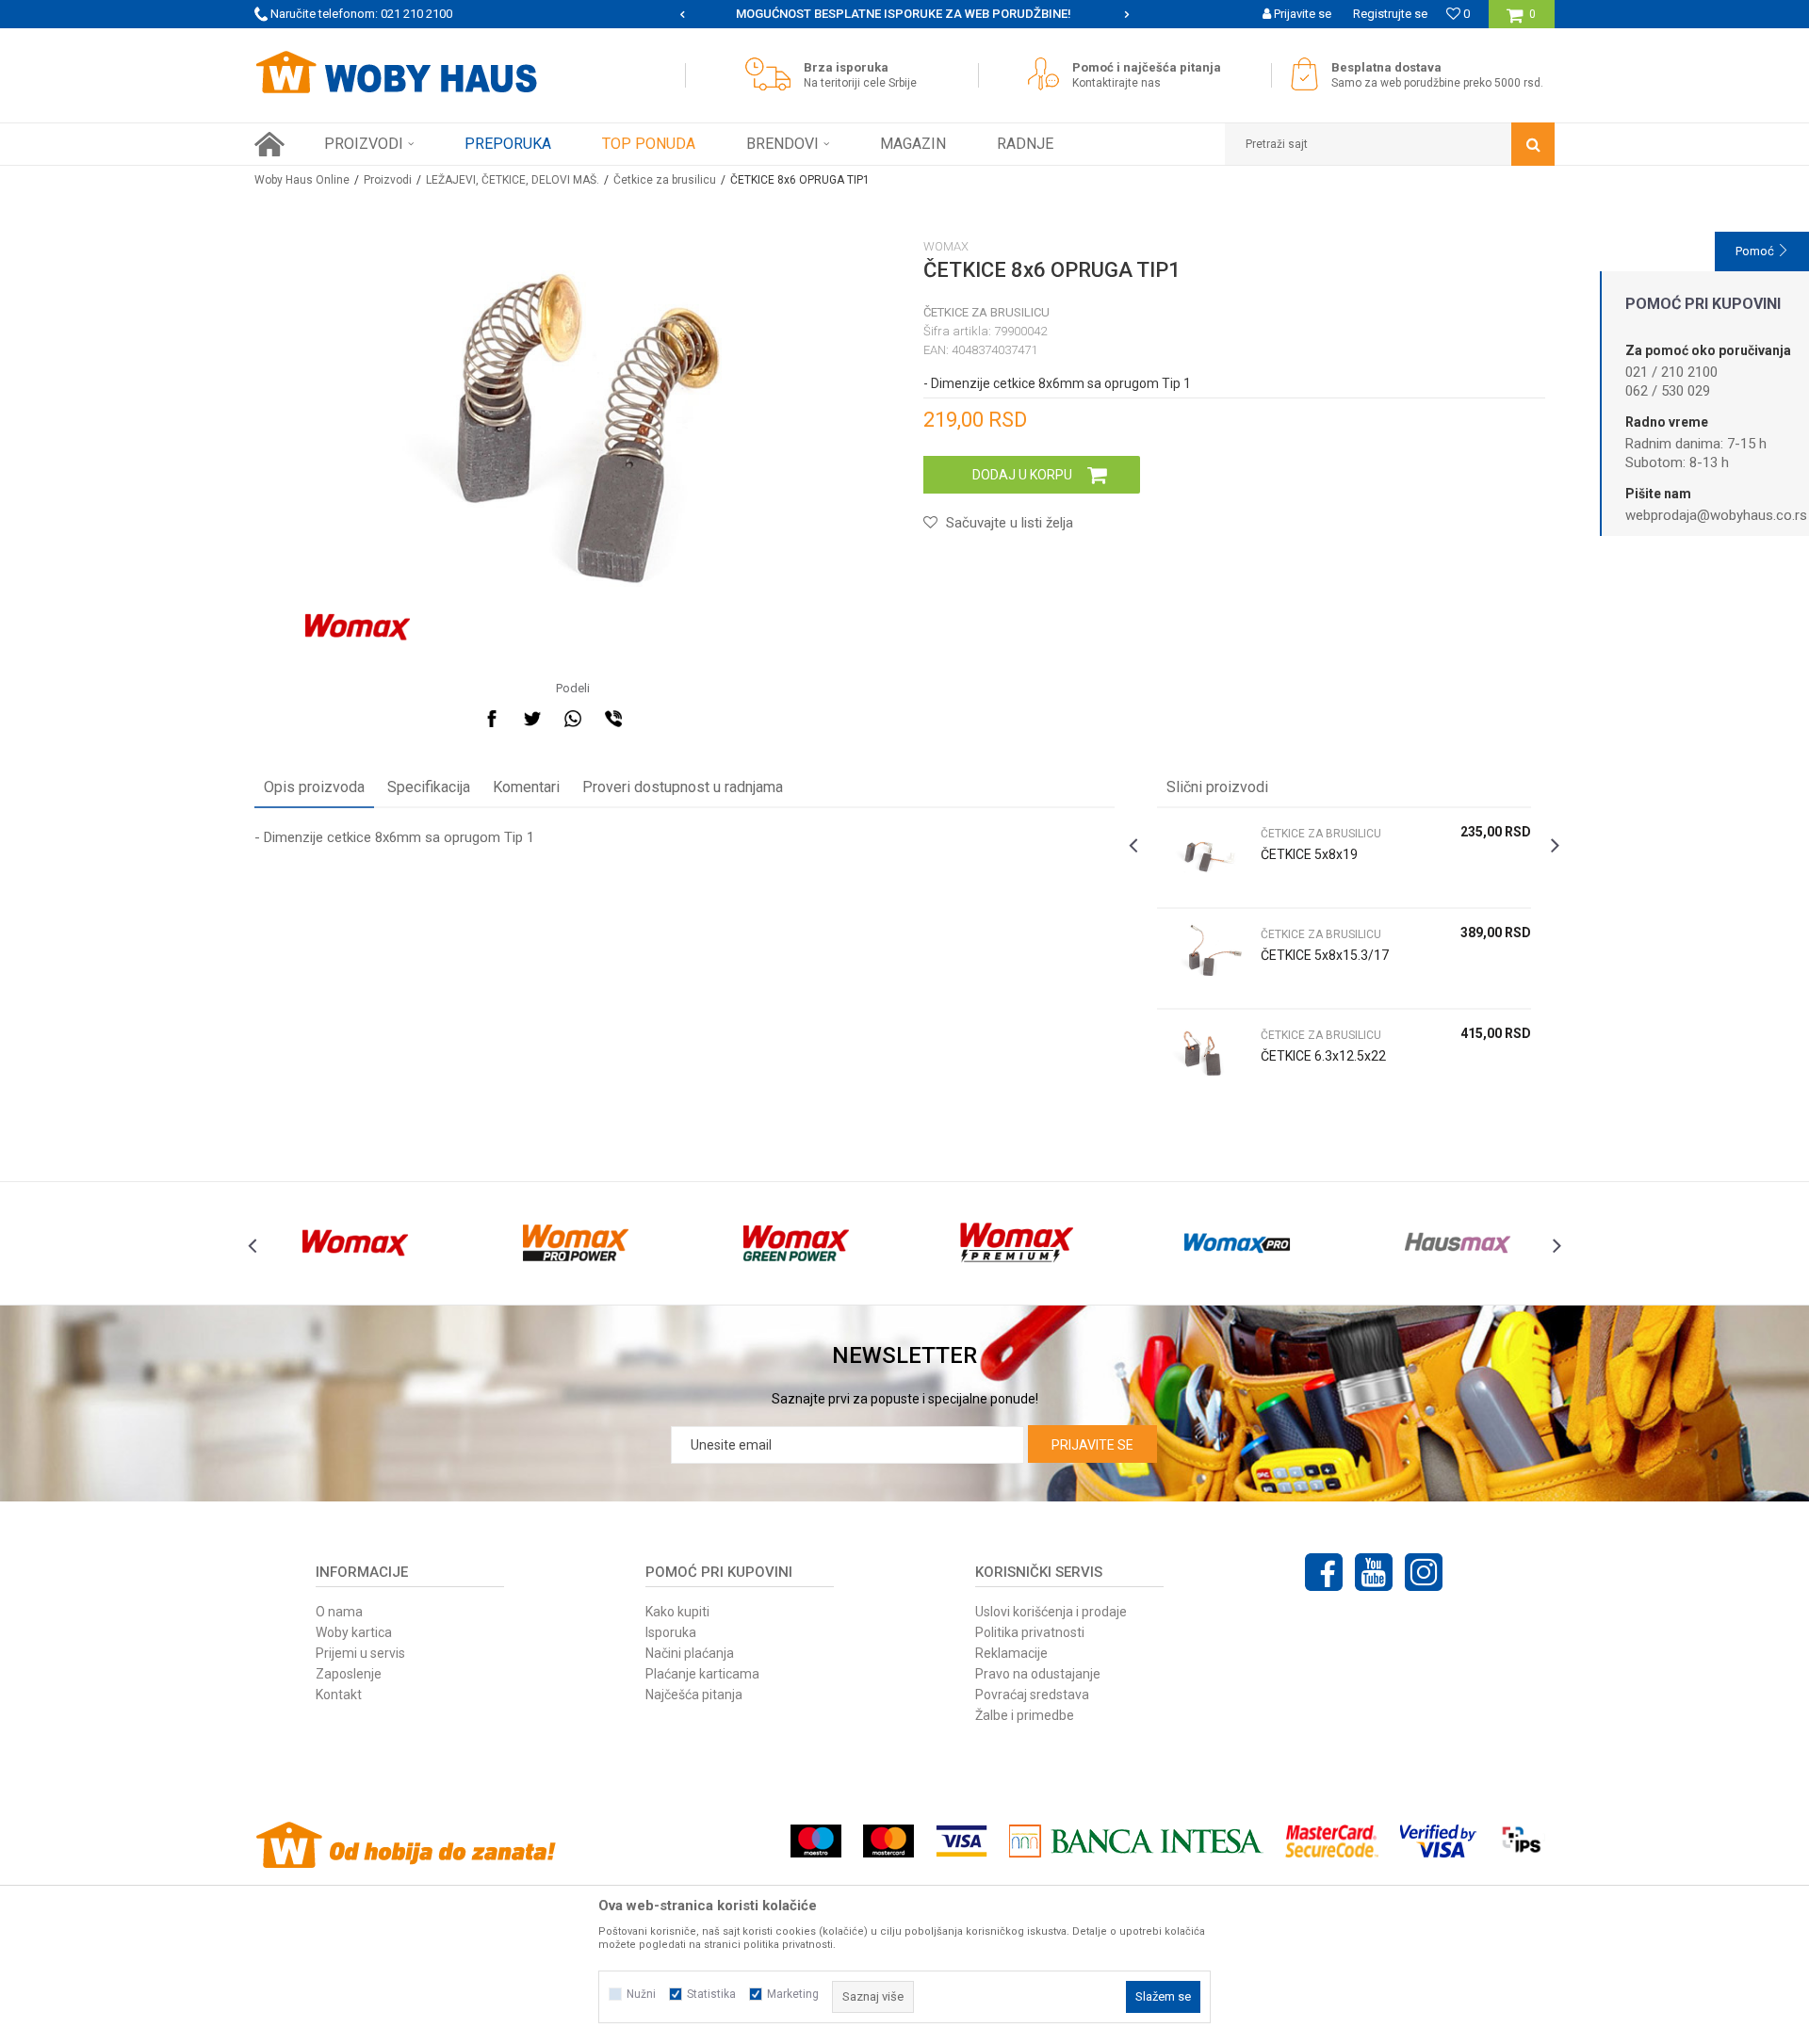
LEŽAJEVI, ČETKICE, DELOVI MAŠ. (513, 180)
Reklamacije (1011, 1653)
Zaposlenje (349, 1674)
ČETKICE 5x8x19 (1309, 854)
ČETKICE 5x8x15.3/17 (1325, 955)
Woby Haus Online (302, 180)
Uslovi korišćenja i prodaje (1051, 1612)
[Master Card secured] (1331, 1841)
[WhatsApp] (573, 719)
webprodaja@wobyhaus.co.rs (1716, 515)
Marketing (793, 1994)
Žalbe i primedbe (1025, 1715)
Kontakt (339, 1695)
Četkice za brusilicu (665, 180)
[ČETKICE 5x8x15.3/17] (1204, 958)
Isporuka (671, 1632)
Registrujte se (1390, 14)
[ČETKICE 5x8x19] (1204, 858)
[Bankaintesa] (1136, 1841)
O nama (339, 1612)
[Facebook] (492, 719)
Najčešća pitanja (694, 1695)
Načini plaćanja (690, 1653)
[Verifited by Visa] (1438, 1841)
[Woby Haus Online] (396, 73)
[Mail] (654, 719)
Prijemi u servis (360, 1653)
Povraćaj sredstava (1032, 1695)
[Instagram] (1424, 1572)
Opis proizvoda (314, 787)
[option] (905, 14)
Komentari (526, 787)
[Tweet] (532, 719)
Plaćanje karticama (702, 1674)
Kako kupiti (677, 1612)
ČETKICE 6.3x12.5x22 (1323, 1056)
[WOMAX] (358, 627)
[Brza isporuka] (773, 74)
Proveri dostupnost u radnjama (683, 787)
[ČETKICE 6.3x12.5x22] (1204, 1059)
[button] (1390, 144)
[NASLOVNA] (269, 144)
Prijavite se (1092, 1445)
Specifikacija (429, 787)
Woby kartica (354, 1632)
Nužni (641, 1994)
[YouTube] (1374, 1572)
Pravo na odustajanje (1038, 1674)
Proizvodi (388, 180)
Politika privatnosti (1030, 1632)
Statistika (711, 1994)
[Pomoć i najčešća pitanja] (1048, 74)
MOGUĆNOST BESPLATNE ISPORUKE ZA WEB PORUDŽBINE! (904, 14)
